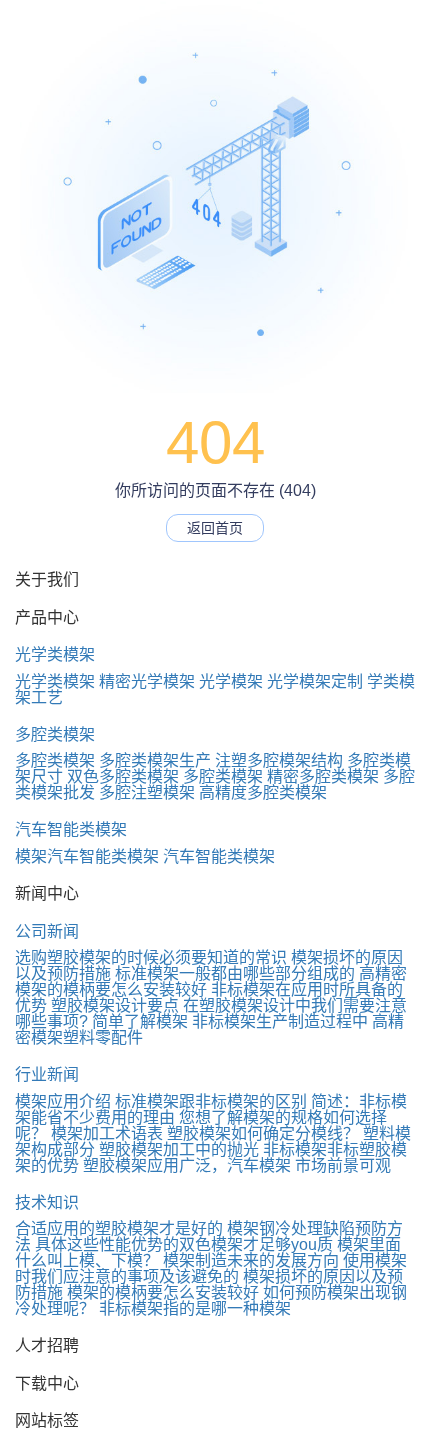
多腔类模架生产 (155, 760)
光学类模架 (55, 654)
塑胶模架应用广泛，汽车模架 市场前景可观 (237, 1165)
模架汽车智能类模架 (87, 856)
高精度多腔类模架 (263, 792)
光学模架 (231, 681)
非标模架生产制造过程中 (280, 1021)
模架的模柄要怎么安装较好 (163, 1292)
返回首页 (215, 528)
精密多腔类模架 (323, 776)
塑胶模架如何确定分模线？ (263, 1133)
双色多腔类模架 (123, 776)
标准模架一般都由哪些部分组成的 (235, 973)
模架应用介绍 (63, 1101)
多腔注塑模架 (147, 792)
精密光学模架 (147, 681)
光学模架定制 (315, 681)
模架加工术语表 (107, 1133)
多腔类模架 (55, 734)
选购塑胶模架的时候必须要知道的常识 (151, 957)
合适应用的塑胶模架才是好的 (119, 1228)
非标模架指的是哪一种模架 (195, 1308)
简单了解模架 (140, 1021)
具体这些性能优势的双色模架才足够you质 (184, 1244)
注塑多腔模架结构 (279, 760)
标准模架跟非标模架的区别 (211, 1101)
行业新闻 (47, 1074)
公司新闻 (47, 931)
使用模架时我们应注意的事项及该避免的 (211, 1268)
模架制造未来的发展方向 (251, 1260)
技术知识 (47, 1202)
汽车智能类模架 (71, 829)
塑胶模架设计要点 (115, 1005)
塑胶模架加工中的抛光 (179, 1149)
